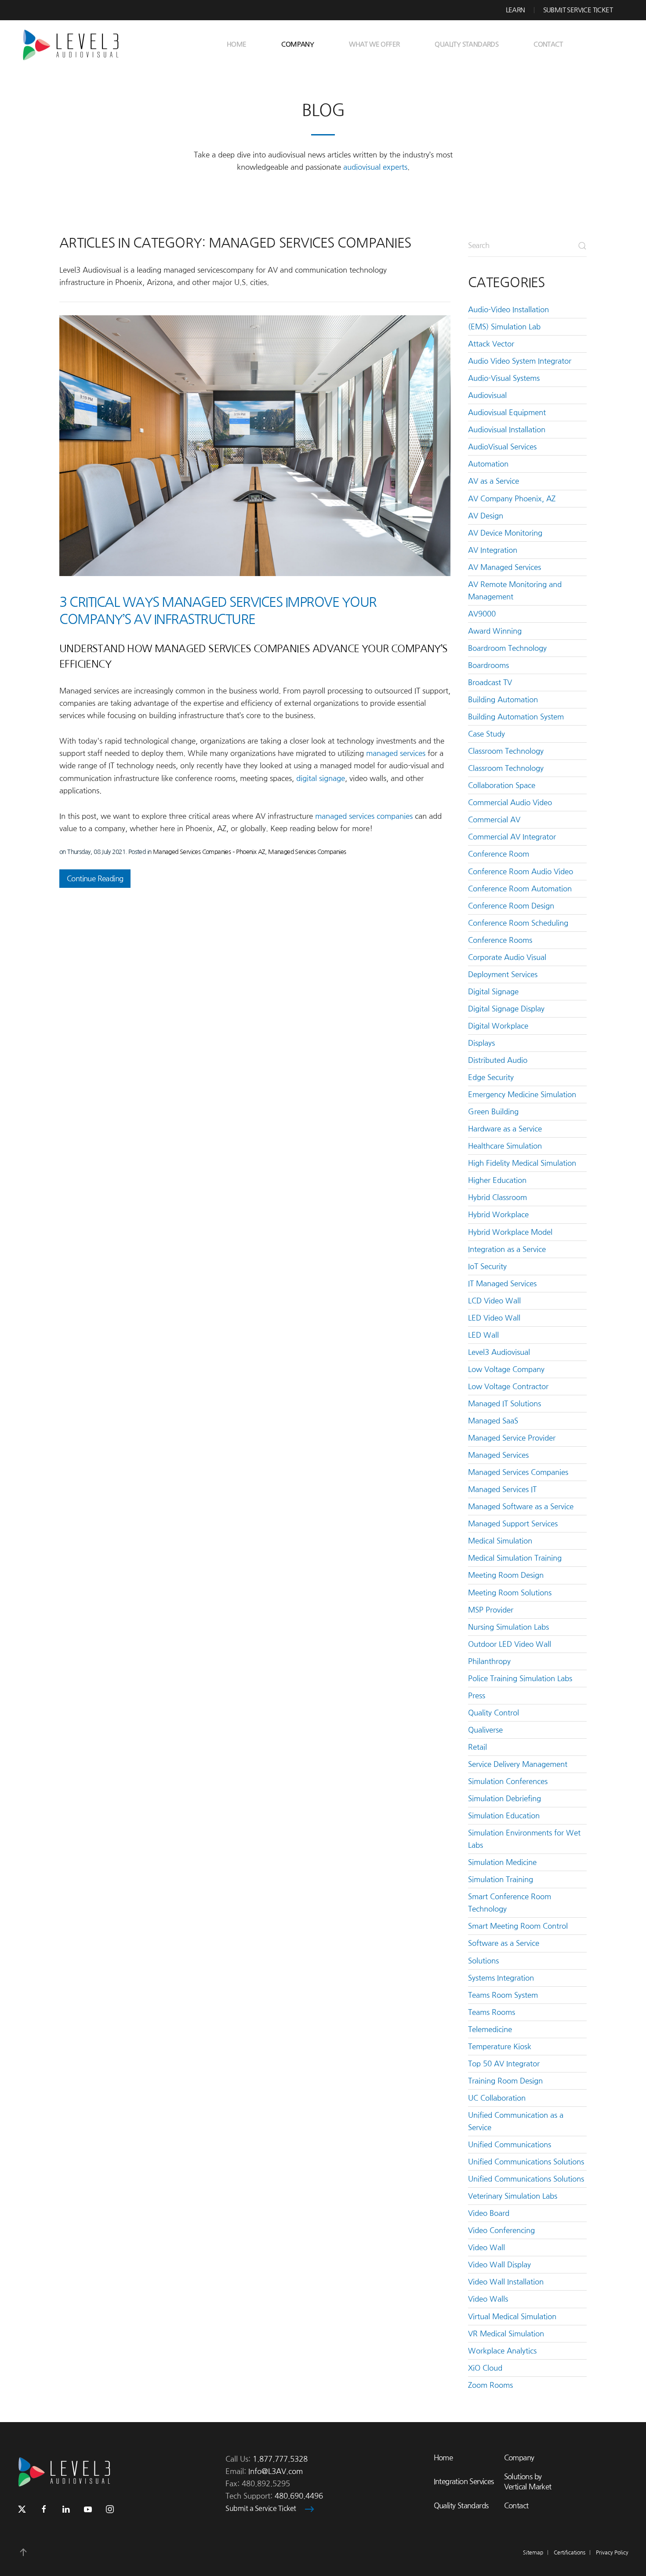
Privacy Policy (612, 2553)
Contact (548, 44)
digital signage (321, 778)
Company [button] (298, 44)
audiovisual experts (375, 167)
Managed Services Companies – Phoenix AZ (209, 852)
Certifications (570, 2553)
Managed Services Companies (307, 852)
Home (237, 44)
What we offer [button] (374, 44)
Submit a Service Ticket (261, 2508)
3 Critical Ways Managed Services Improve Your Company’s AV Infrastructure (218, 611)
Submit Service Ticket (578, 10)
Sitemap (533, 2553)
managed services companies (364, 816)
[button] (23, 2552)
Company (519, 2458)
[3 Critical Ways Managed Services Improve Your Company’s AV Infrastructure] (255, 446)
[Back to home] (74, 44)
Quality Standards (466, 44)
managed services (396, 753)
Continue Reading (95, 879)
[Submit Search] (582, 246)
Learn (515, 10)
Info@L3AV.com (276, 2471)
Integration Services (464, 2481)
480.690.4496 (299, 2496)
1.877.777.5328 (280, 2459)
